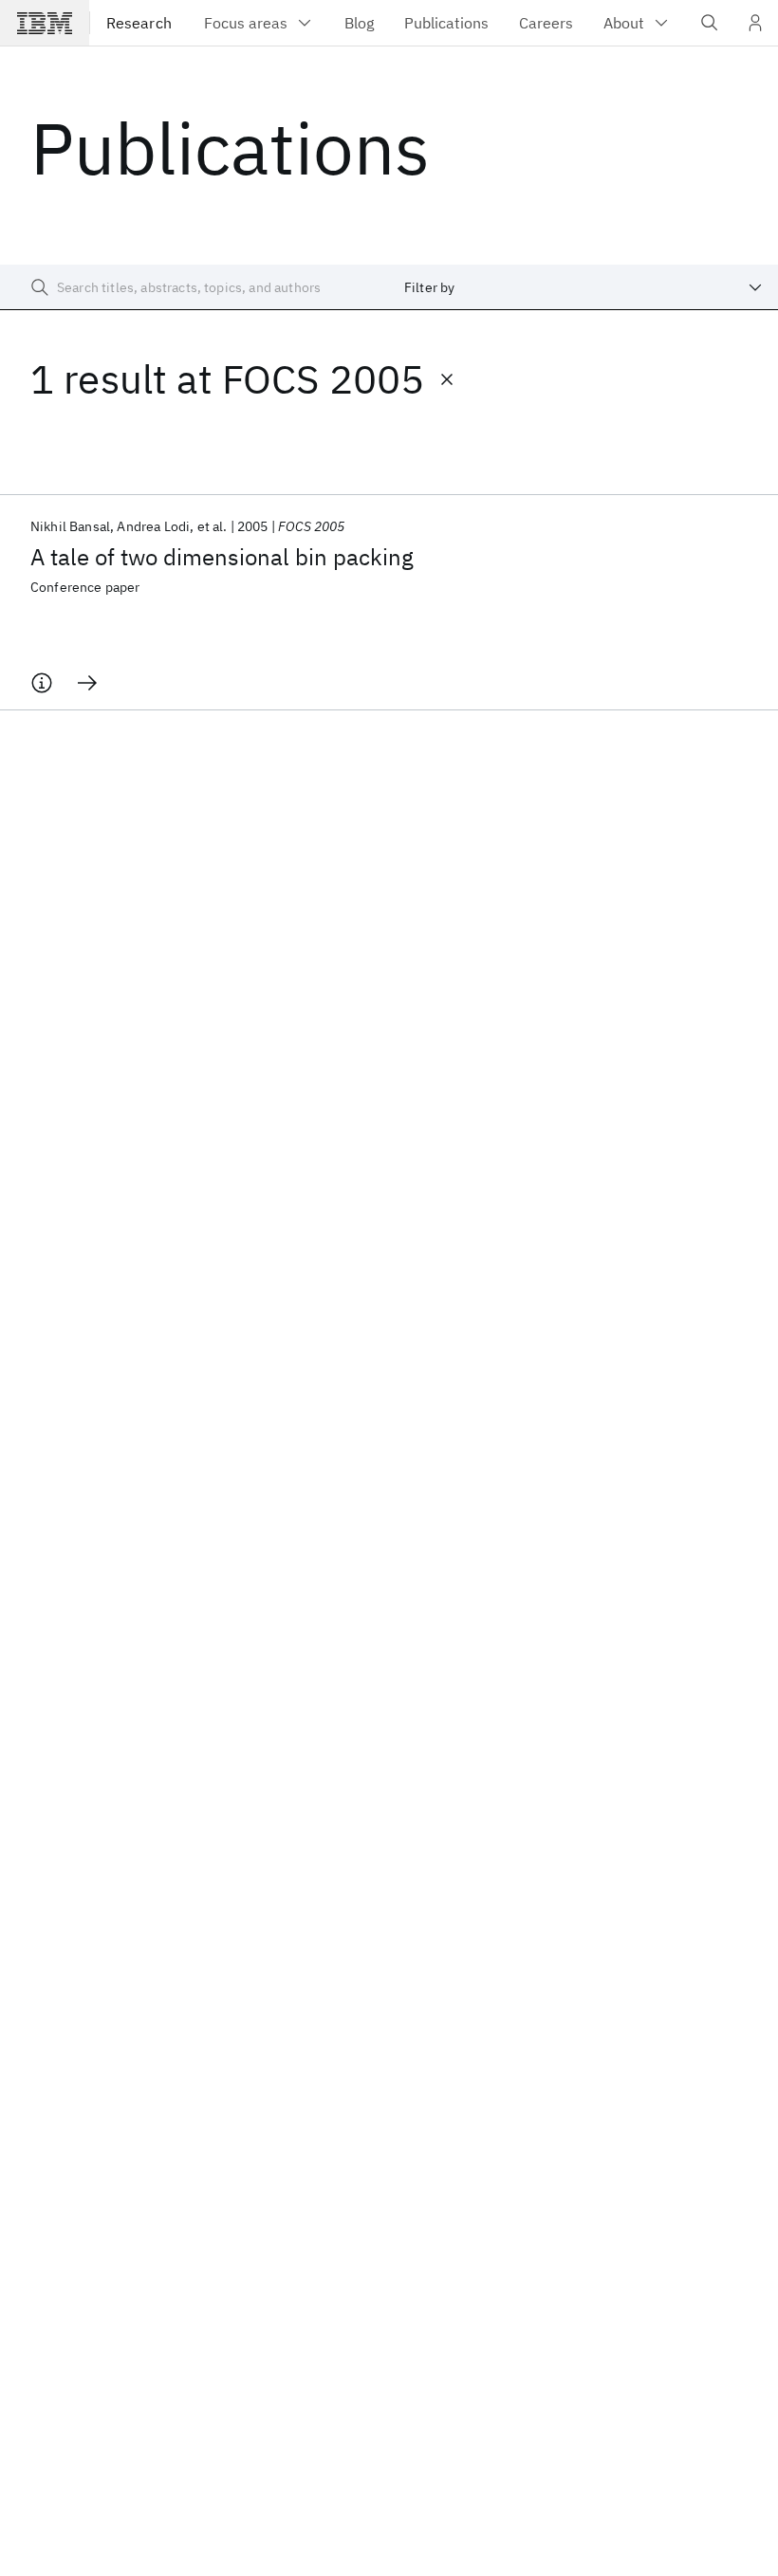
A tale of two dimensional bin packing (222, 557)
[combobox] (583, 287)
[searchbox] (194, 287)
